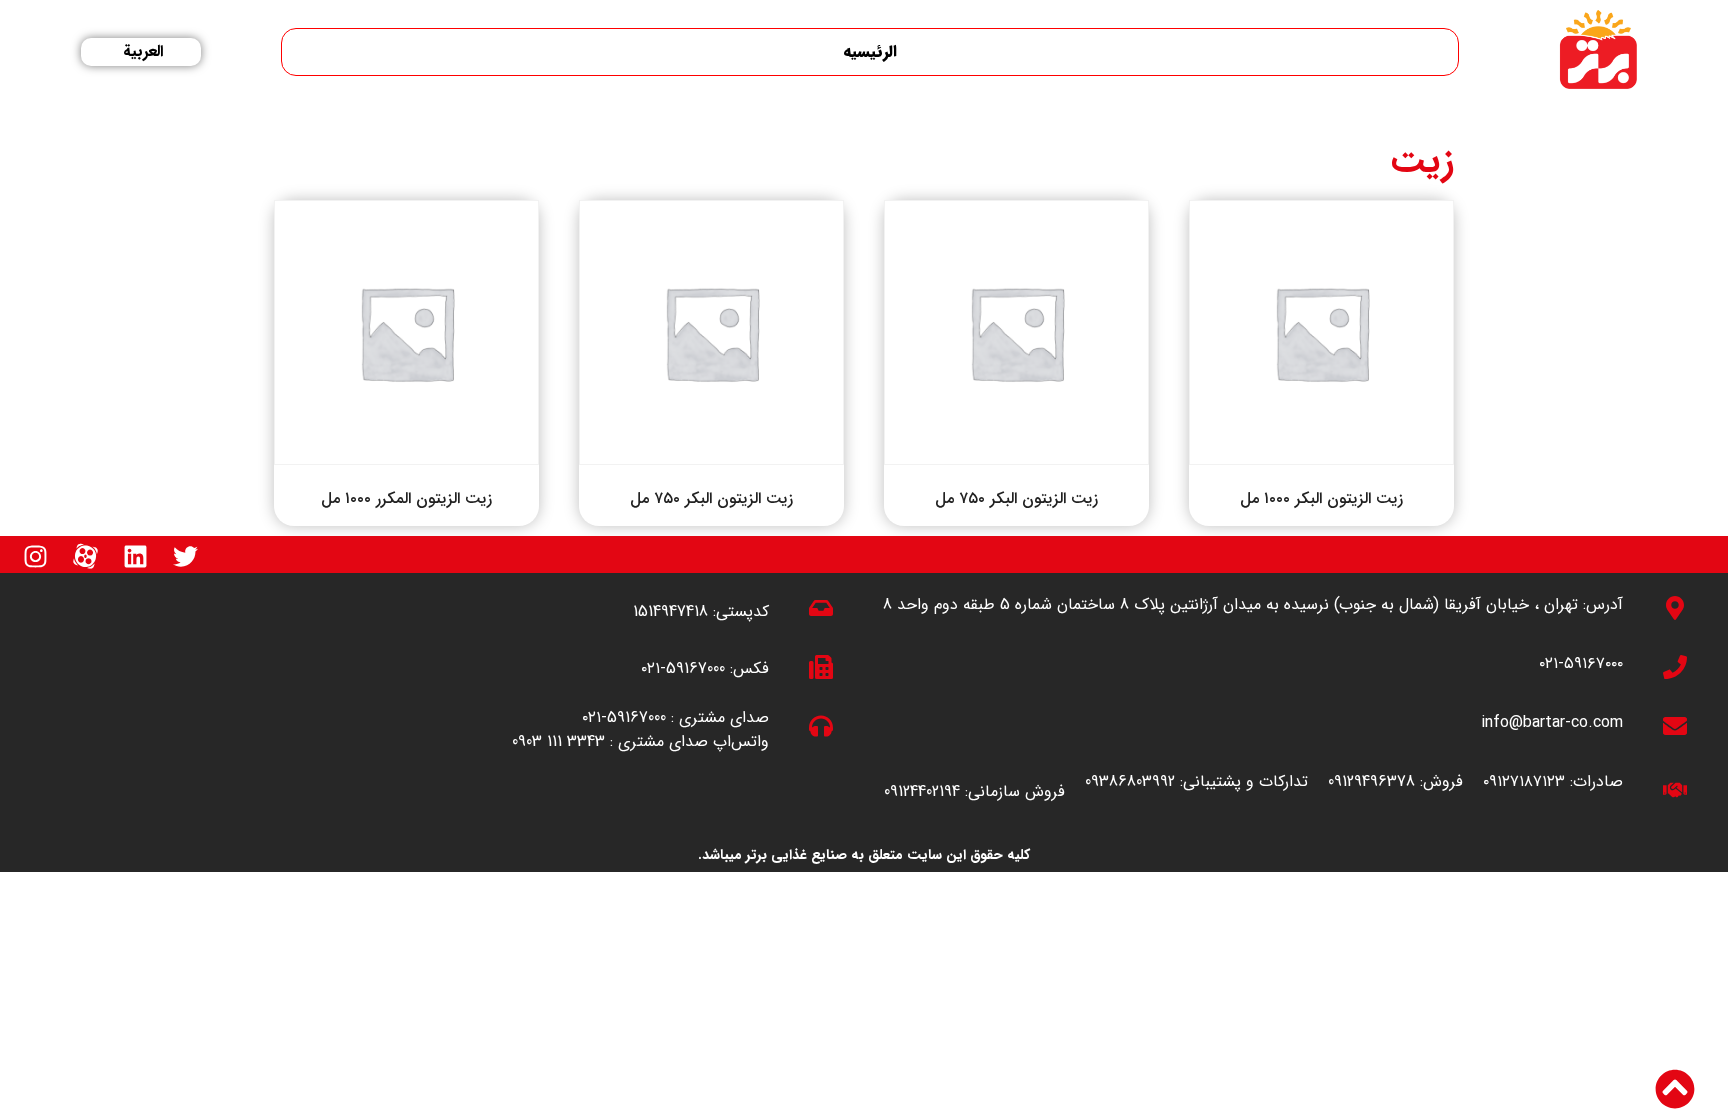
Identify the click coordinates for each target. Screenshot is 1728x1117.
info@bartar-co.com (1552, 722)
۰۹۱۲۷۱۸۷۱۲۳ (1524, 781)
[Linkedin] (135, 557)
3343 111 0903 (558, 741)
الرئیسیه (870, 51)
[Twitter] (185, 557)
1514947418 (670, 611)
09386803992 (1130, 781)
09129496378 (1371, 781)
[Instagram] (35, 557)
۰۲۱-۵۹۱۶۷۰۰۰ (1581, 663)
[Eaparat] (85, 557)
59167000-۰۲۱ (683, 668)
